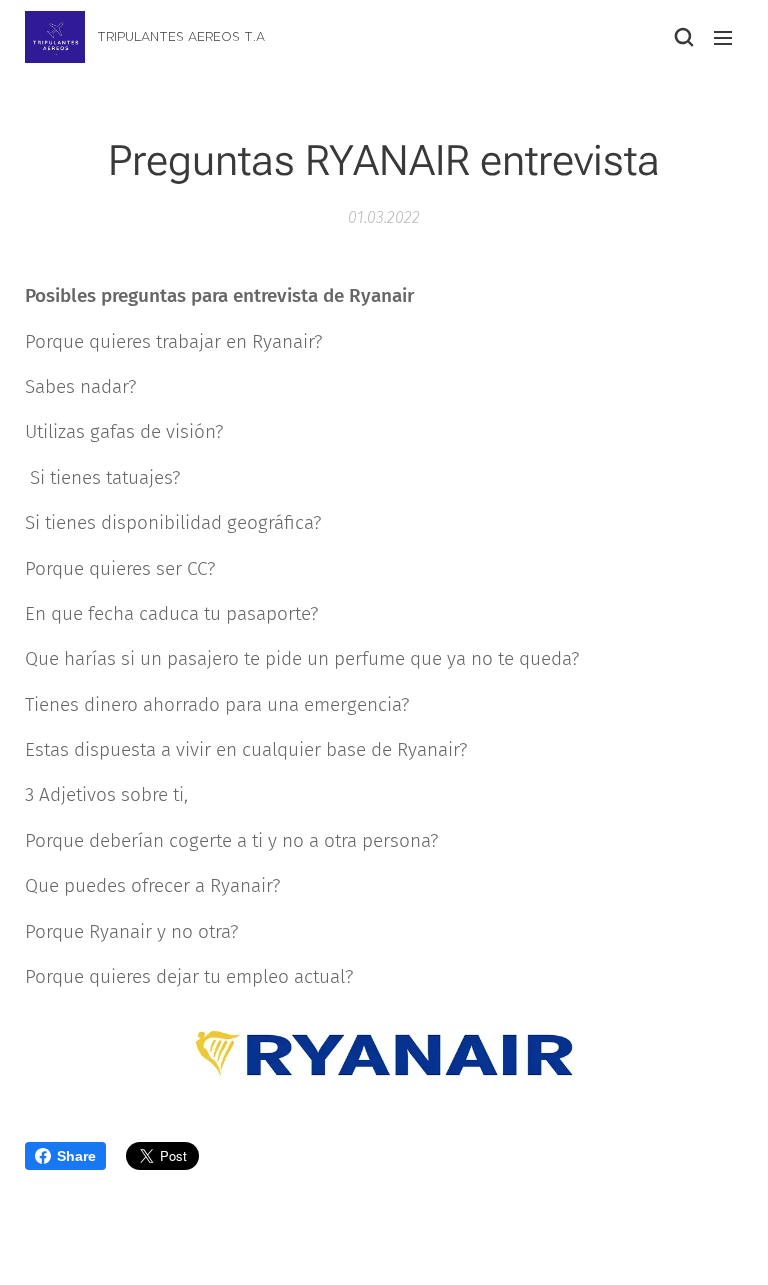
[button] (683, 37)
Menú (723, 37)
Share (76, 1156)
